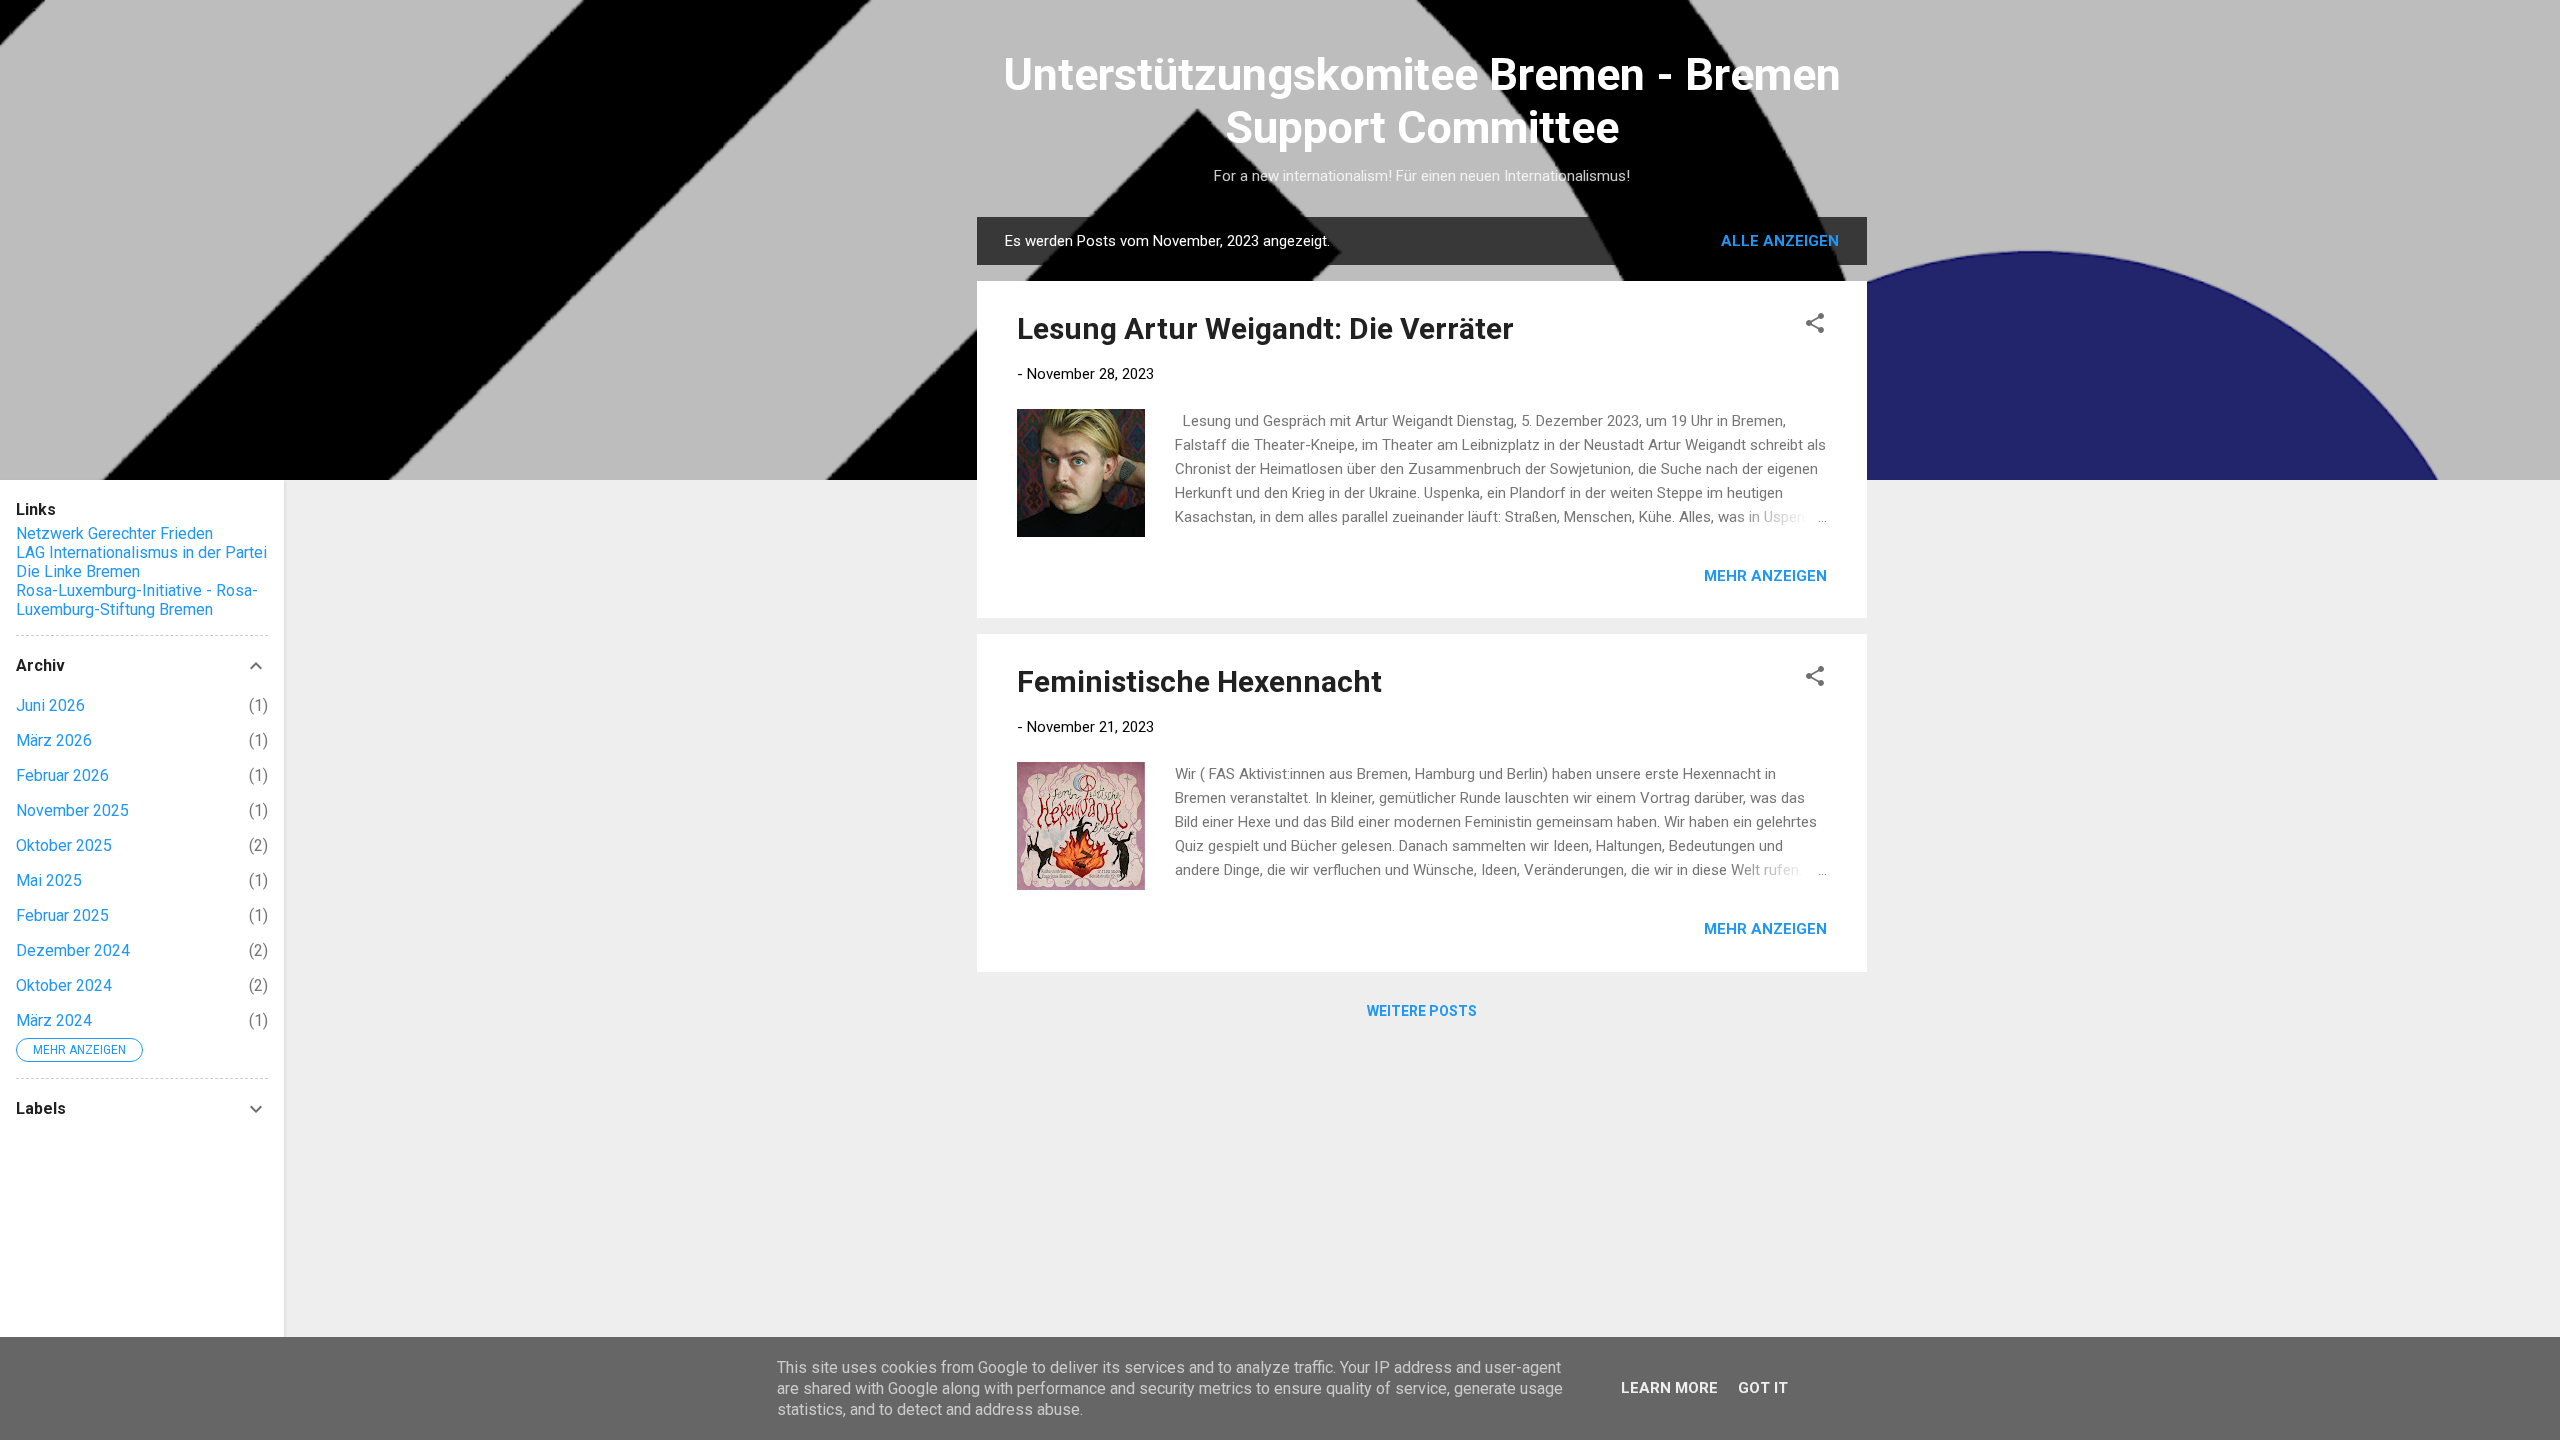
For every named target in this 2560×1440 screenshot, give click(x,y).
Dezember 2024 (73, 950)
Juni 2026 (50, 705)
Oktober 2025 (64, 845)
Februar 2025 (62, 915)
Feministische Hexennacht (1199, 681)
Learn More (1669, 1388)
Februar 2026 (62, 775)
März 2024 (54, 1020)
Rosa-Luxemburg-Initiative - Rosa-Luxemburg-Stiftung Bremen (137, 600)
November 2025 (72, 810)
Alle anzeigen (1780, 241)
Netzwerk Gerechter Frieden (114, 533)
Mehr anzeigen (1765, 576)
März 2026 (54, 740)
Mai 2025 (49, 880)
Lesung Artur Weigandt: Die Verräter (1265, 328)
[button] (1815, 326)
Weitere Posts (1422, 1011)
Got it (1763, 1388)
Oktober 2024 (64, 985)
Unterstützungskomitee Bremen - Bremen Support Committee (1422, 101)
